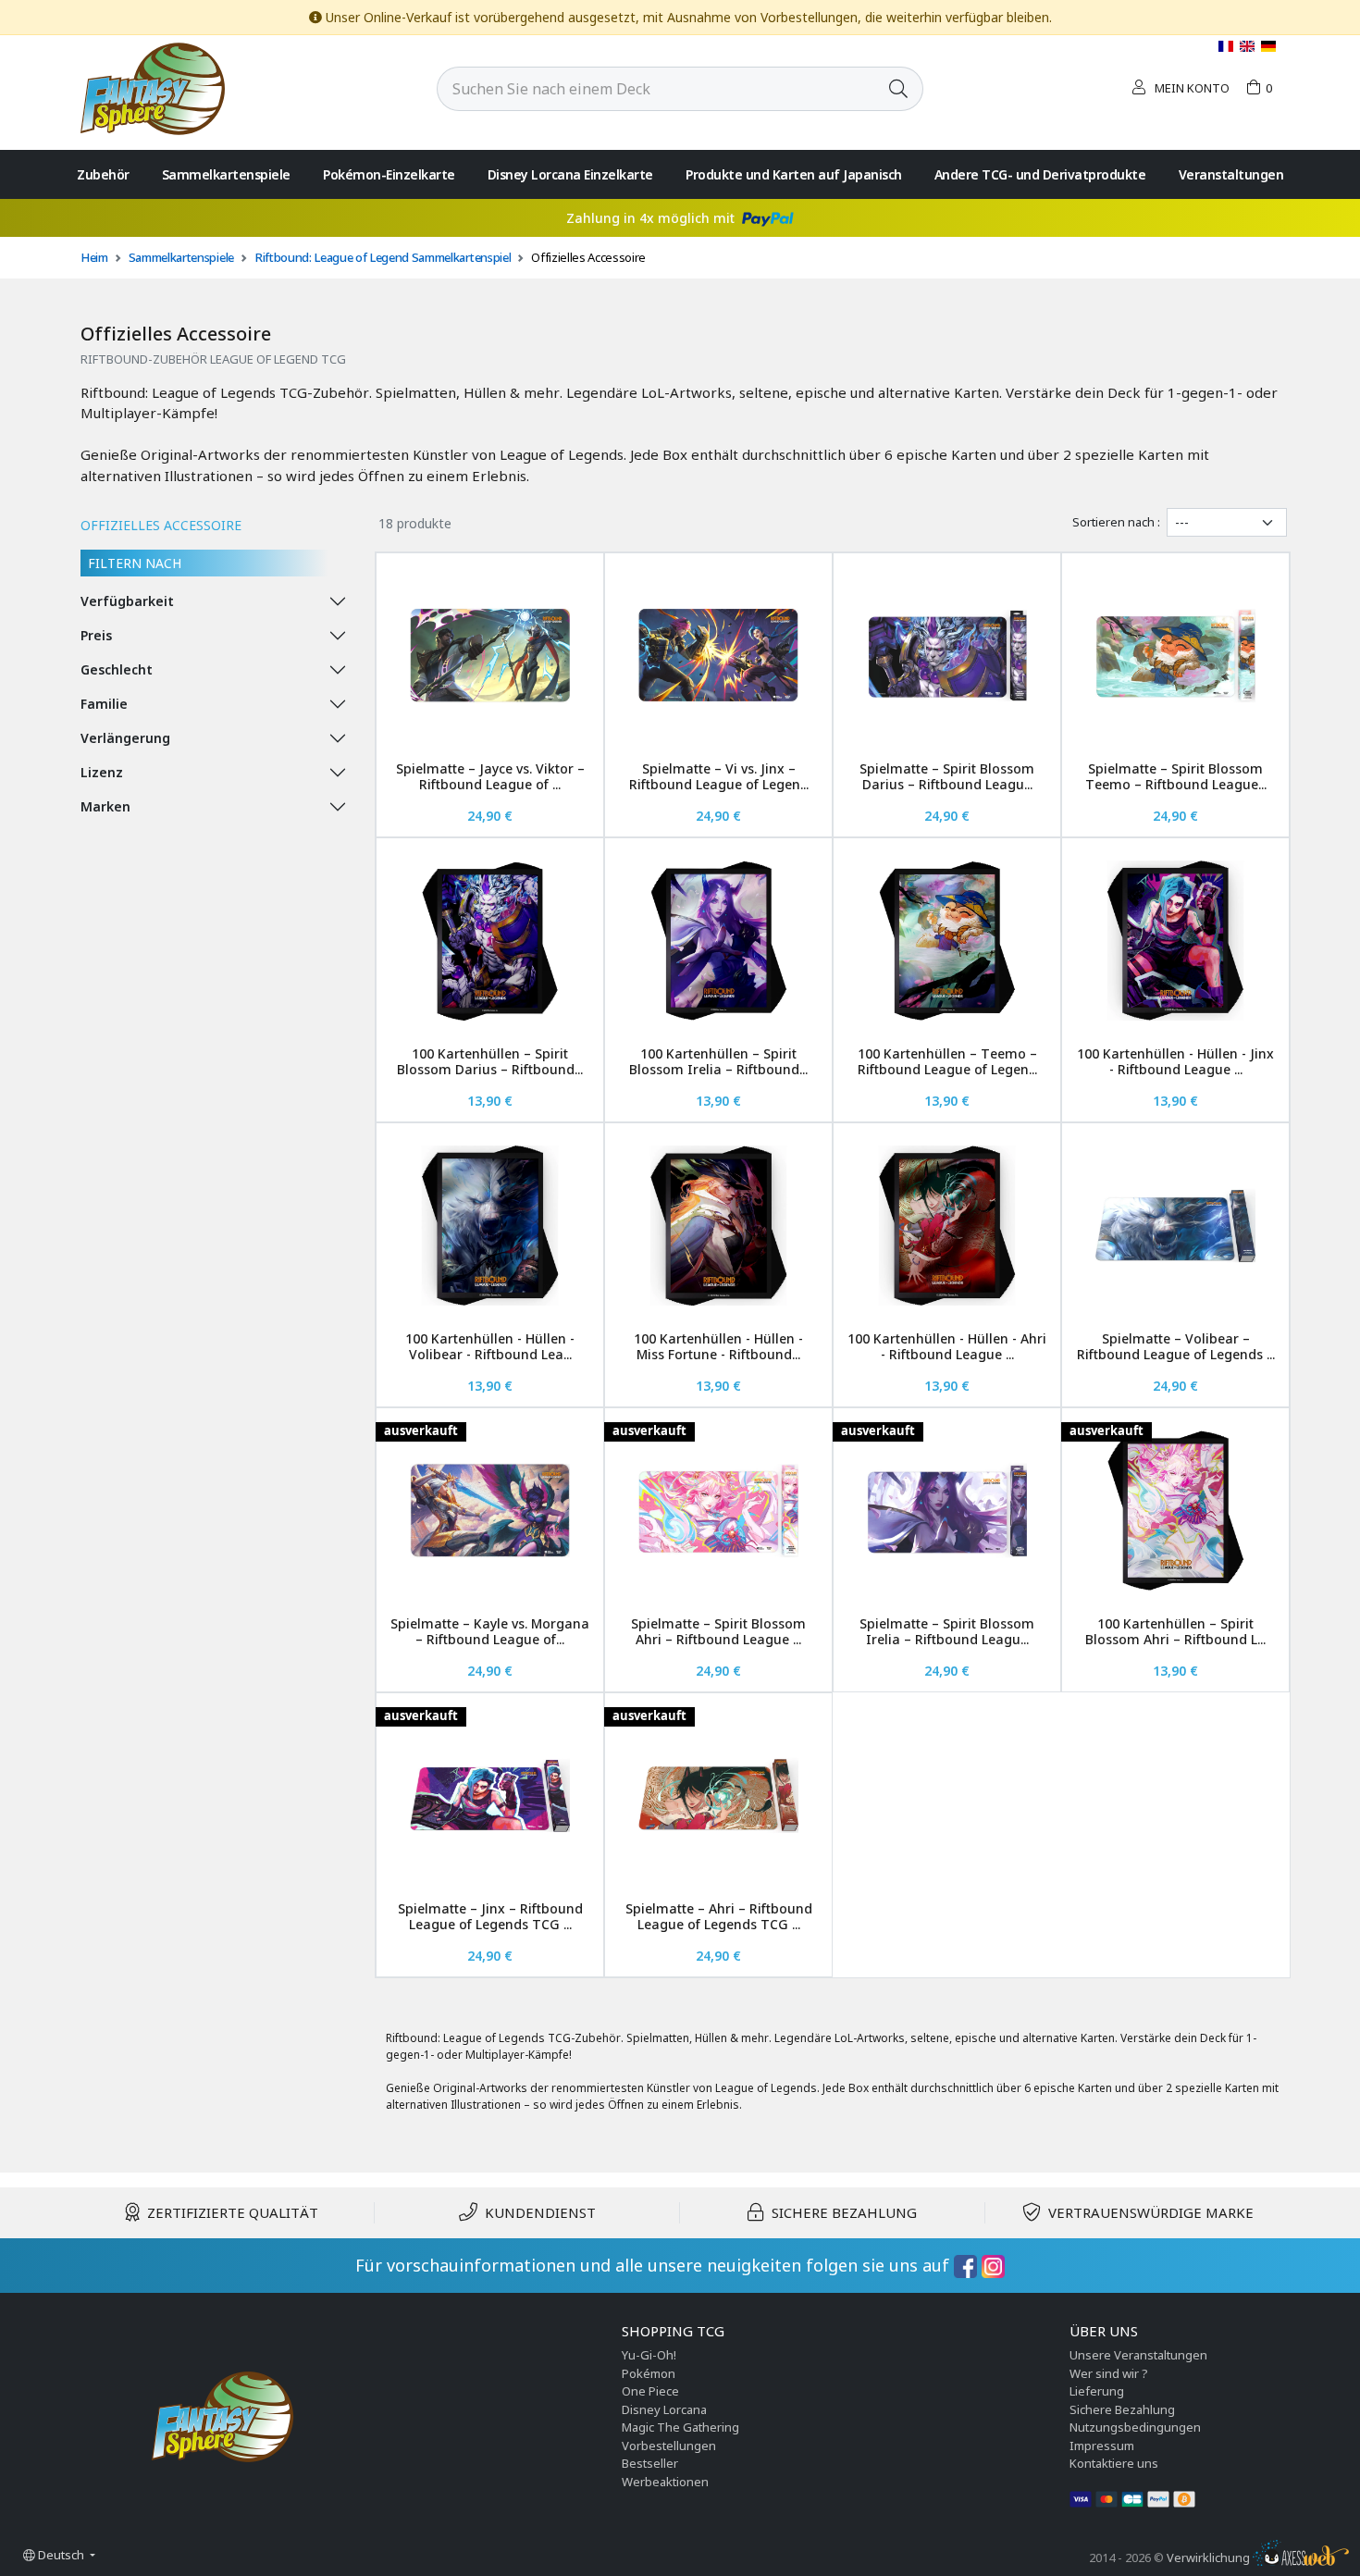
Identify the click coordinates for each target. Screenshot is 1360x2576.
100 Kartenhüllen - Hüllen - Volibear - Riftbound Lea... (490, 1346)
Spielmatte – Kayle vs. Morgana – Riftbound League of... (490, 1631)
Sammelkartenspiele (226, 174)
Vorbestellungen (669, 2446)
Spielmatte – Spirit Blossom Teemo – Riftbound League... (1176, 776)
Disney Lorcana (664, 2409)
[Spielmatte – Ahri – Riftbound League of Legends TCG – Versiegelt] (718, 1796)
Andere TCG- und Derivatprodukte (1040, 174)
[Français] (1227, 46)
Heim (94, 257)
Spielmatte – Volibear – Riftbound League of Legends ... (1176, 1346)
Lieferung (1097, 2391)
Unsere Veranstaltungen (1138, 2355)
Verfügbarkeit (127, 601)
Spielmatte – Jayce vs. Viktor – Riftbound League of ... (490, 776)
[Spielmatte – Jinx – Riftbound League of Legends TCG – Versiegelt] (490, 1796)
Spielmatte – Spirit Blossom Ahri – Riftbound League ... (718, 1631)
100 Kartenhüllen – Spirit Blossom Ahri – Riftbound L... (1175, 1631)
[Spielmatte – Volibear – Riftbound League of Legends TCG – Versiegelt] (1175, 1226)
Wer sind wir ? (1109, 2373)
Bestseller (650, 2463)
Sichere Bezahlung (1122, 2409)
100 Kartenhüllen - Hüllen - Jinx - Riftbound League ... (1175, 1061)
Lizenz (102, 772)
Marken (105, 806)
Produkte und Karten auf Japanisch (794, 174)
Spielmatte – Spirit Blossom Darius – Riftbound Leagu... (947, 776)
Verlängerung (125, 738)
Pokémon (649, 2373)
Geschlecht (117, 669)
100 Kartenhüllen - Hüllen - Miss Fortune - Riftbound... (718, 1346)
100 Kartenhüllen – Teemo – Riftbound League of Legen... (947, 1061)
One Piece (650, 2391)
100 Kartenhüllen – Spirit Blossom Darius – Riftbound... (490, 1061)
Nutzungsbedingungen (1135, 2427)
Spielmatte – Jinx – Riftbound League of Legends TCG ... (490, 1916)
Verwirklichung (1210, 2557)
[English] (1249, 46)
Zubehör (103, 174)
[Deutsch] (1268, 46)
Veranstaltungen (1231, 174)
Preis (96, 635)
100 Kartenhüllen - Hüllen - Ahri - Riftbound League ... (947, 1346)
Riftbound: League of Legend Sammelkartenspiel (383, 257)
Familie (104, 704)
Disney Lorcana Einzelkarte (570, 174)
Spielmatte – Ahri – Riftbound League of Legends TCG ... (719, 1916)
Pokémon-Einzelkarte (389, 174)
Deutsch (61, 2555)
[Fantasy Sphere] (153, 87)
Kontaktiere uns (1114, 2463)
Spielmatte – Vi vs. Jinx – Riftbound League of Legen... (719, 776)
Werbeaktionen (665, 2482)
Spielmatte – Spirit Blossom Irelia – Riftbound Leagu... (947, 1631)
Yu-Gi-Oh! (649, 2355)
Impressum (1102, 2446)
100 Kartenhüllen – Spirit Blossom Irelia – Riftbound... (718, 1061)
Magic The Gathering (680, 2427)
